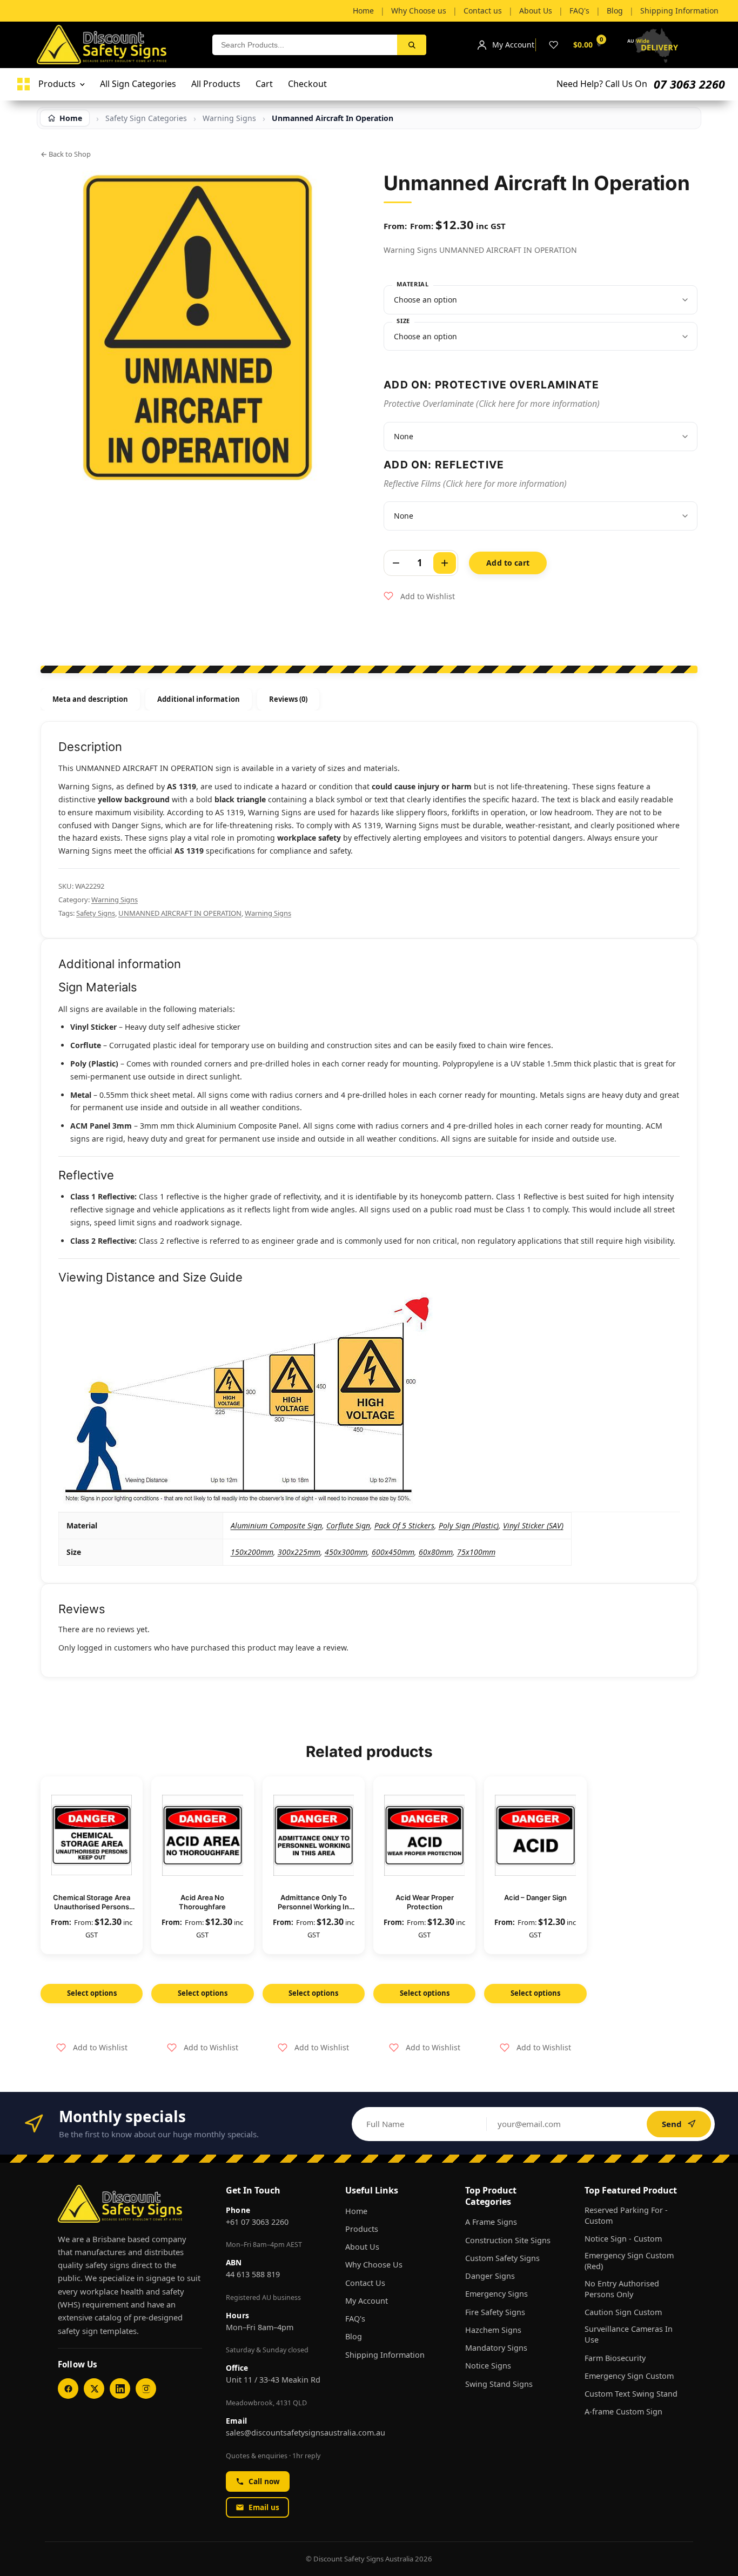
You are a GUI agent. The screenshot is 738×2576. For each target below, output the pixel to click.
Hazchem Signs (493, 2330)
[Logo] (24, 84)
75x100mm (476, 1552)
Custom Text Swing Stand (631, 2394)
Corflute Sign (348, 1525)
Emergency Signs (497, 2294)
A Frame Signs (491, 2222)
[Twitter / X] (94, 2389)
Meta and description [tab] (90, 699)
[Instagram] (146, 2389)
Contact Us (365, 2283)
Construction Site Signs (508, 2240)
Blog (354, 2336)
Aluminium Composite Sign (276, 1525)
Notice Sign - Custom (623, 2239)
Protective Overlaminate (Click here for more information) (492, 404)
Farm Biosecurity (615, 2358)
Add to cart (508, 563)
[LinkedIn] (120, 2389)
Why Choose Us (374, 2265)
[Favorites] (553, 45)
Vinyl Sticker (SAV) (533, 1525)
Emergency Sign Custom (629, 2376)
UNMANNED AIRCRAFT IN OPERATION (180, 913)
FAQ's (355, 2319)
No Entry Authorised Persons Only (622, 2289)
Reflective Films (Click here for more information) (475, 484)
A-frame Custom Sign (623, 2411)
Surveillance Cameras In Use (629, 2334)
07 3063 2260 (689, 84)
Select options (92, 1993)
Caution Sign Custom (623, 2312)
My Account (367, 2301)
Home (356, 2211)
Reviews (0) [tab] (289, 699)
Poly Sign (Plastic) (469, 1525)
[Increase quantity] (445, 563)
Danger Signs (490, 2276)
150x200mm (252, 1552)
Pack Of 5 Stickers (404, 1525)
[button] (419, 596)
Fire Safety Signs (495, 2312)
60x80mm (436, 1552)
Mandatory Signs (496, 2348)
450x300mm (346, 1552)
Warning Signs (115, 900)
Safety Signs (96, 913)
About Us (362, 2247)
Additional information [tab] (198, 699)
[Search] (412, 45)
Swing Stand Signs (499, 2384)
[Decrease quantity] (396, 563)
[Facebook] (68, 2389)
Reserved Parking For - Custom (626, 2215)
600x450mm (393, 1552)
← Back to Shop (66, 154)
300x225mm (299, 1552)
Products (362, 2229)
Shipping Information (385, 2355)
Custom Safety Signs (502, 2258)
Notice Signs (488, 2366)
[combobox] (305, 45)
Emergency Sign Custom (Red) (629, 2261)
